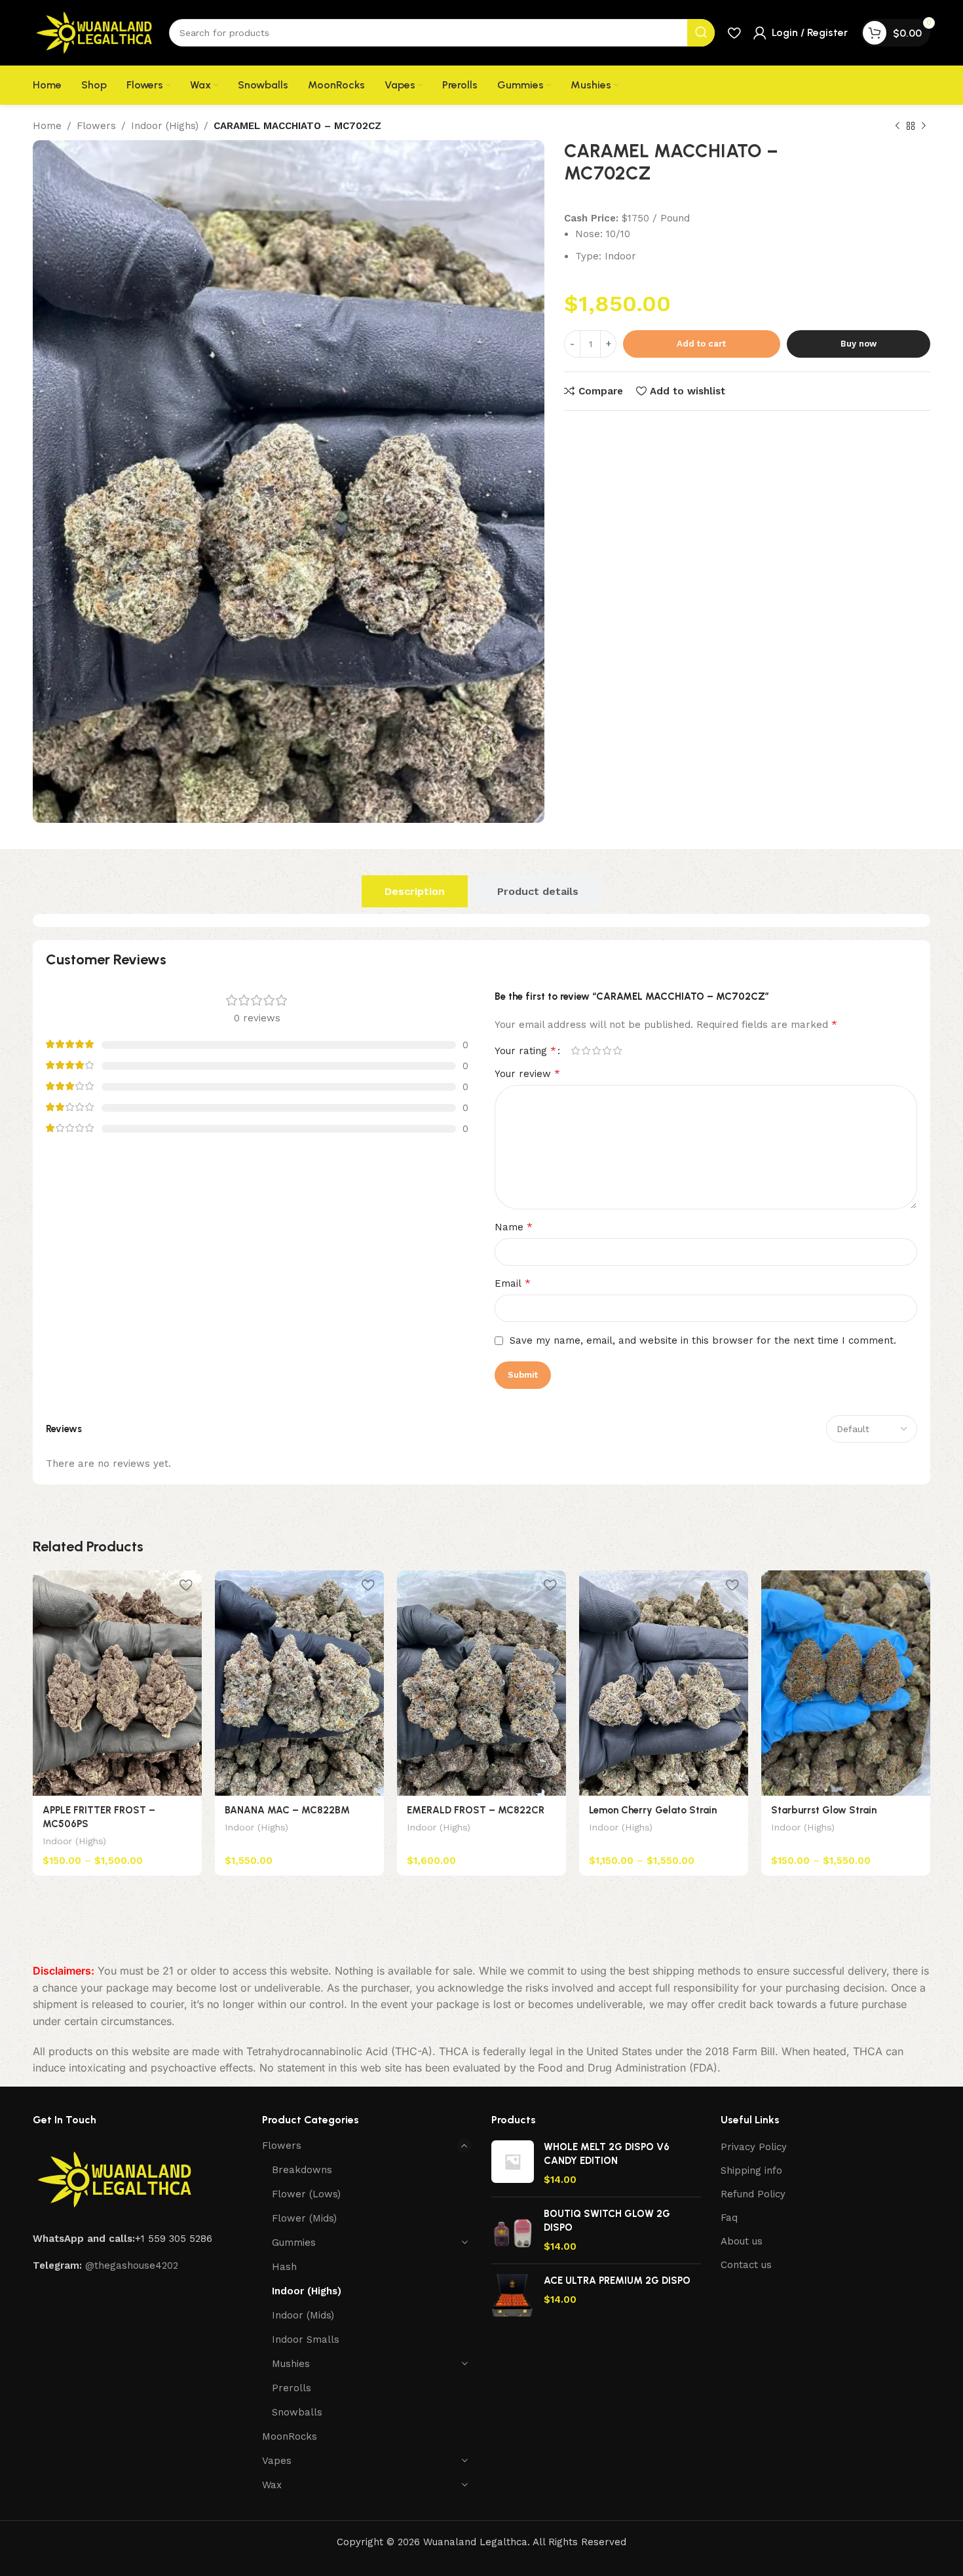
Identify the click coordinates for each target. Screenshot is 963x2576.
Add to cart (701, 344)
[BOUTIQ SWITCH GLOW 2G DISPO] (513, 2230)
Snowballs (297, 2412)
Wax (272, 2485)
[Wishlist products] (734, 33)
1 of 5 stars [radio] (575, 1051)
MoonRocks (290, 2436)
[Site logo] (94, 32)
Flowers (96, 126)
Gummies (294, 2243)
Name (514, 1227)
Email (513, 1283)
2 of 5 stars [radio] (586, 1051)
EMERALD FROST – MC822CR (476, 1810)
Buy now (859, 344)
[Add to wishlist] (185, 1585)
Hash (284, 2267)
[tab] (415, 891)
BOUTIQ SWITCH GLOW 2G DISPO (607, 2221)
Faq (729, 2218)
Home (47, 126)
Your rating (525, 1051)
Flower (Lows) (306, 2194)
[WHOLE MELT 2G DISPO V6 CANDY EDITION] (513, 2164)
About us (742, 2241)
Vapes (277, 2461)
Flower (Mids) (304, 2218)
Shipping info (751, 2170)
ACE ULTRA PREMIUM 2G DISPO (617, 2281)
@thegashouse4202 (132, 2265)
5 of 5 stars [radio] (617, 1051)
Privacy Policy (754, 2147)
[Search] (701, 33)
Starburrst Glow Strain (824, 1810)
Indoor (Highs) (165, 126)
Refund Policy (753, 2194)
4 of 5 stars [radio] (607, 1051)
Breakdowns (302, 2170)
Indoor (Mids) (303, 2315)
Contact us (746, 2265)
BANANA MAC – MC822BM (287, 1810)
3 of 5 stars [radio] (596, 1051)
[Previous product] (897, 126)
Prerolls (292, 2388)
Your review (527, 1073)
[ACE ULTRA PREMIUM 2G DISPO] (513, 2295)
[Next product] (924, 126)
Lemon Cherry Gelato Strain (653, 1810)
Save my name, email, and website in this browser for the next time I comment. (703, 1340)
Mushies (291, 2364)
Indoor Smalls (306, 2339)
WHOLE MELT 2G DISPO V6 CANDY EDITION (607, 2154)
